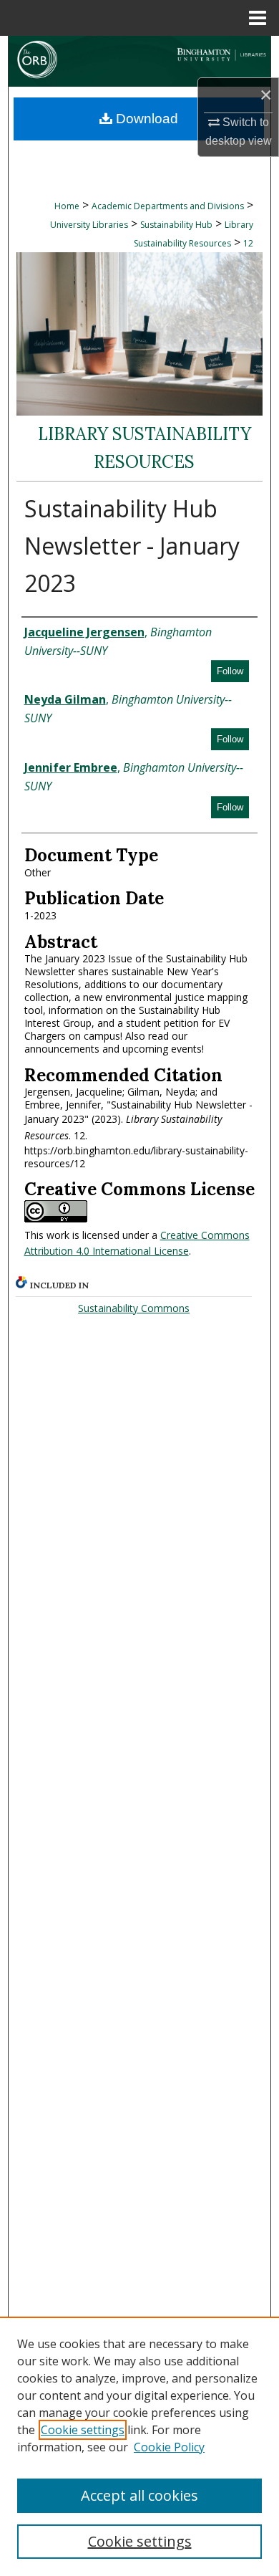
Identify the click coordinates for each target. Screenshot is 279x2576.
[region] (139, 2446)
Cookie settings (83, 2430)
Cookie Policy (169, 2447)
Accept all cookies (139, 2495)
